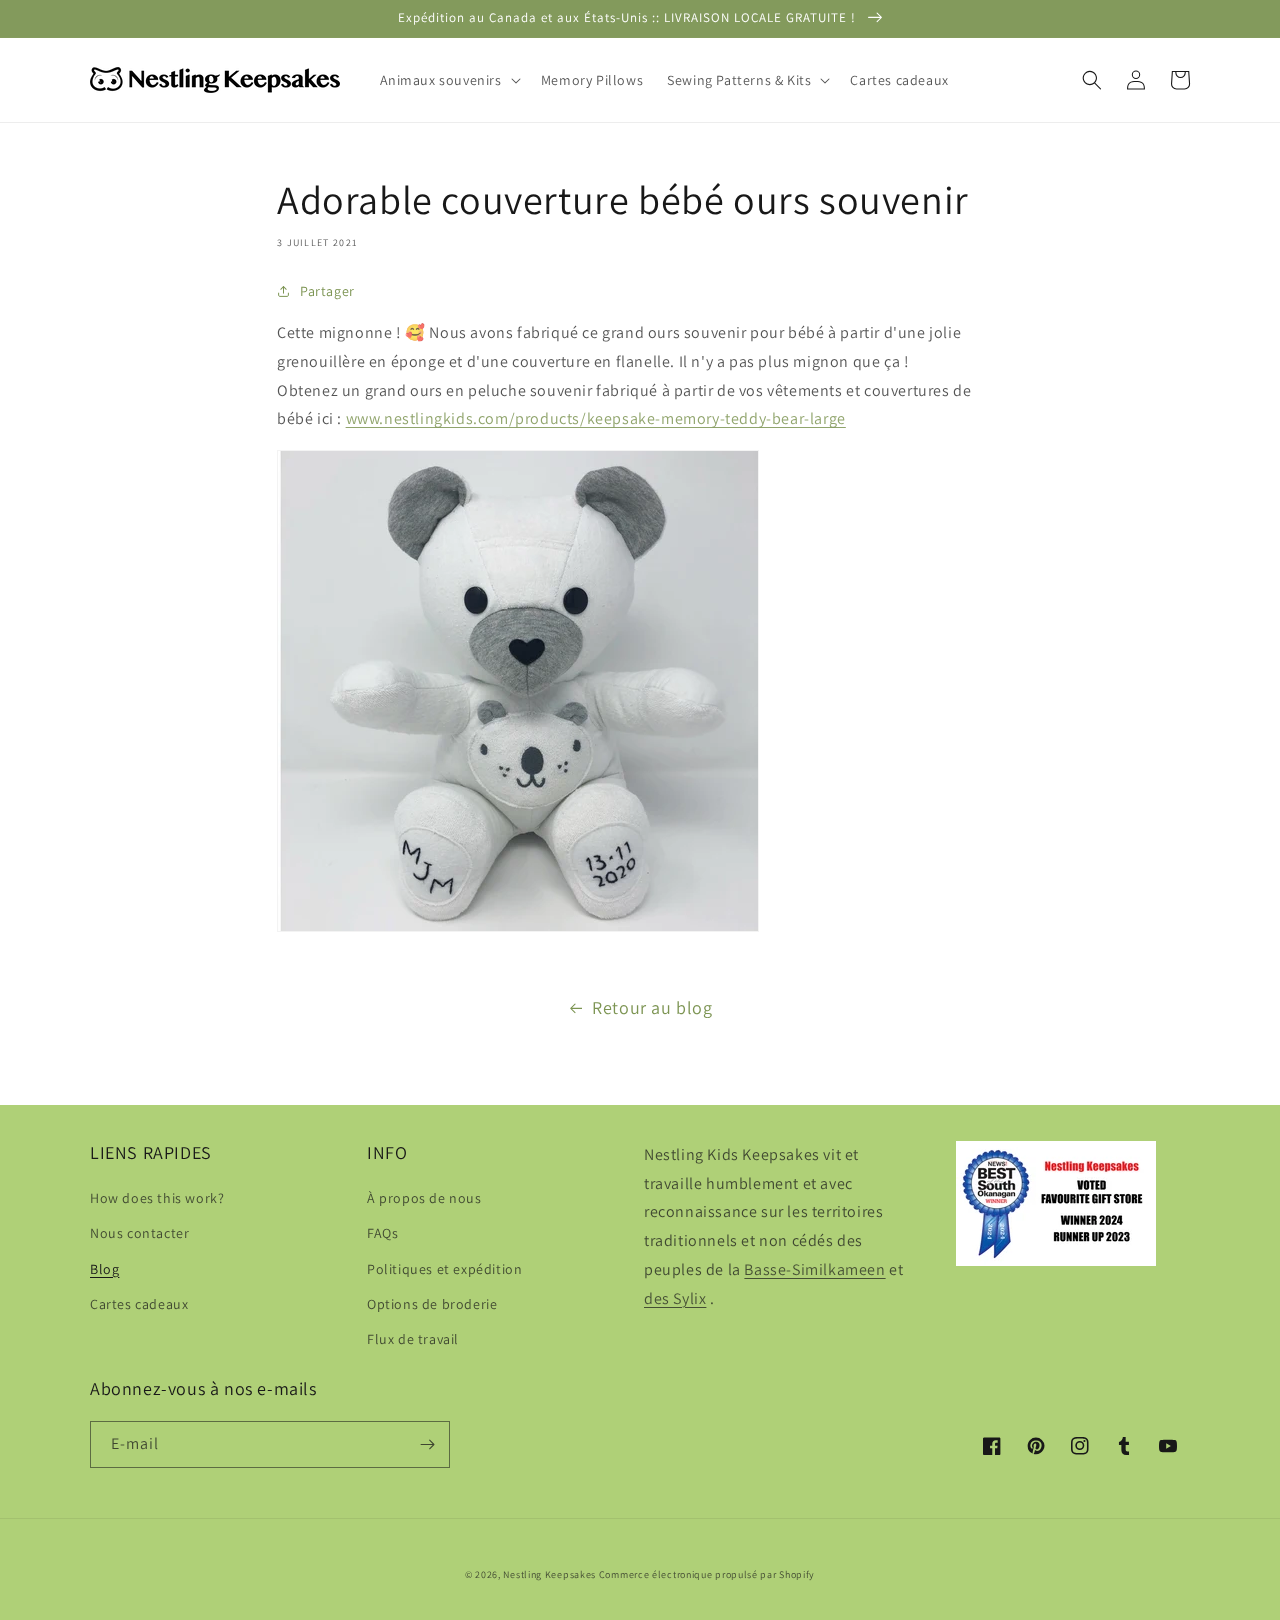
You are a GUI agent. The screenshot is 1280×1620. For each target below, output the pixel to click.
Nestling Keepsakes (549, 1574)
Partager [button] (327, 291)
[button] (448, 80)
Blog (104, 1269)
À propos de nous (424, 1198)
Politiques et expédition (444, 1269)
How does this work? (157, 1198)
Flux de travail (413, 1339)
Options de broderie (432, 1304)
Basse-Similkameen (814, 1269)
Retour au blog (652, 1007)
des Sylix (675, 1298)
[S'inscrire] (427, 1444)
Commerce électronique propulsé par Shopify (707, 1574)
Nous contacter (139, 1233)
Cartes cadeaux (139, 1304)
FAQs (382, 1233)
